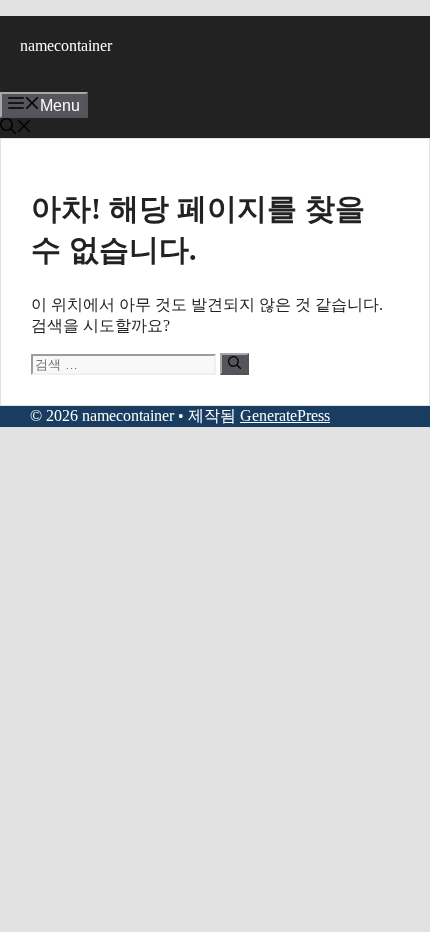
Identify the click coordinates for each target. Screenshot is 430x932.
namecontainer (66, 45)
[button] (16, 128)
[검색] (234, 364)
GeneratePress (285, 415)
